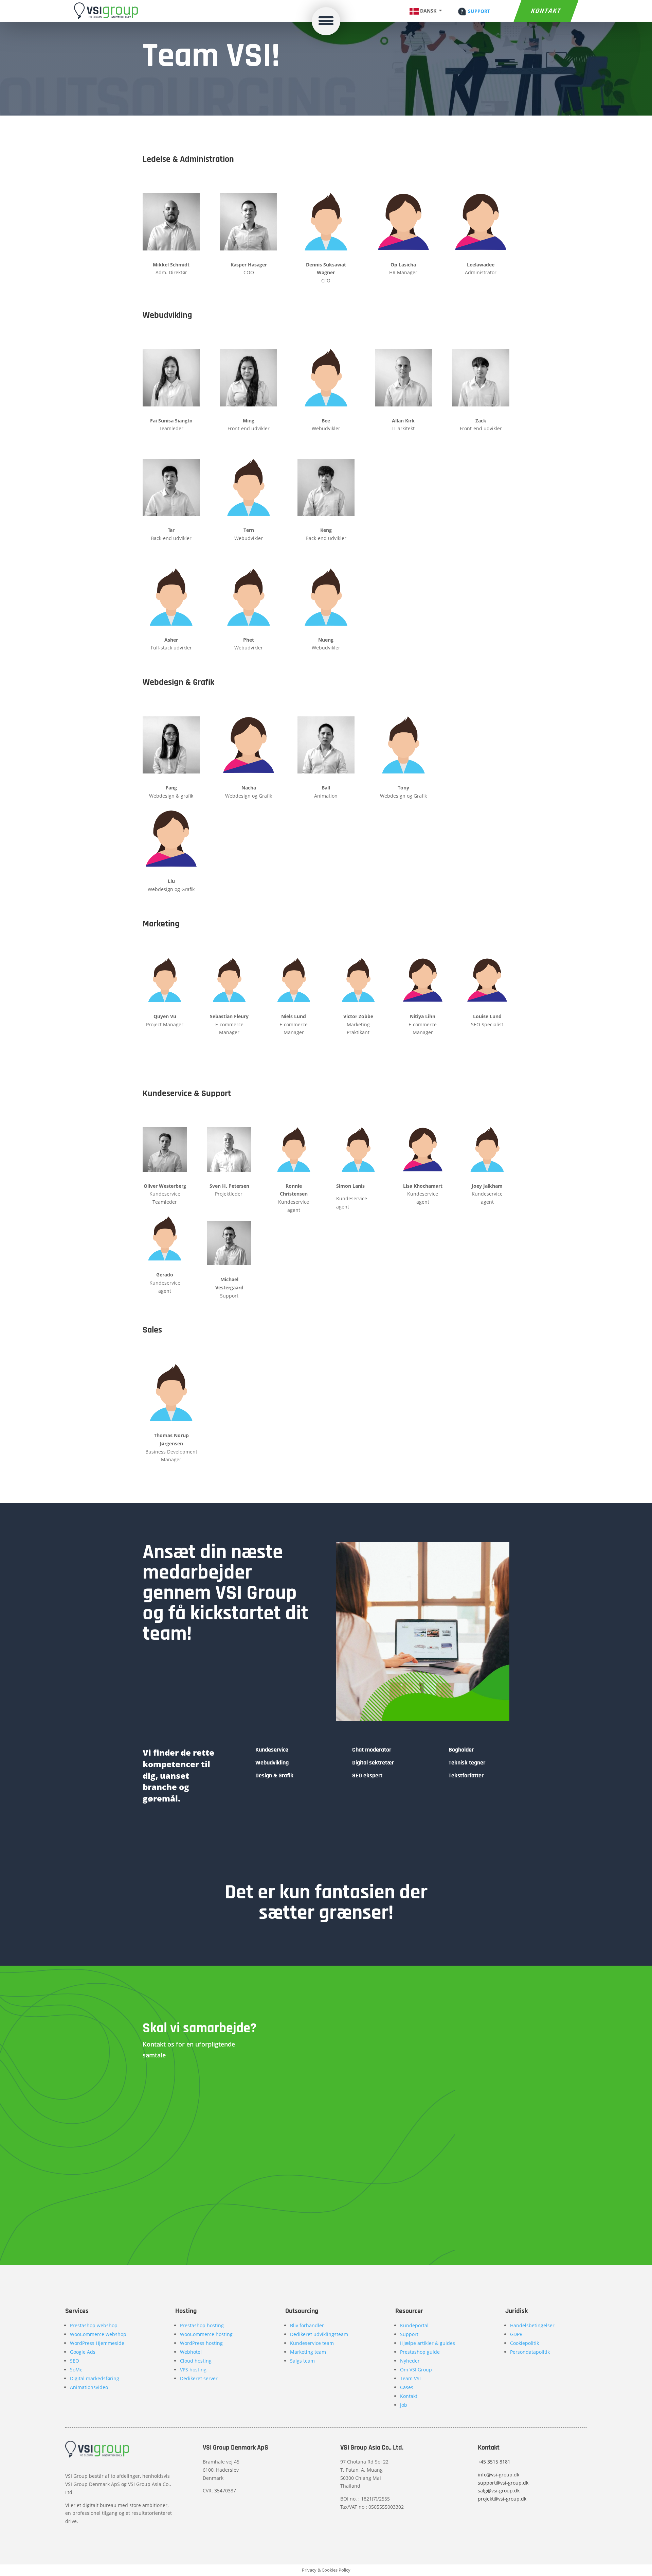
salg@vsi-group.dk (499, 2491)
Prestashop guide (420, 2352)
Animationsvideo (89, 2387)
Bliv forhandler (307, 2325)
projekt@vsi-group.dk (502, 2499)
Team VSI (410, 2378)
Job (404, 2405)
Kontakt (546, 11)
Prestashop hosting (202, 2325)
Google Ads (83, 2352)
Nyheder (410, 2361)
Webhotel (191, 2352)
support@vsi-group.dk (503, 2483)
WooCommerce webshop (98, 2334)
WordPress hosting (201, 2343)
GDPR (516, 2334)
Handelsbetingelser (532, 2325)
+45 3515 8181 (494, 2462)
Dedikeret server (199, 2378)
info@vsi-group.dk (499, 2475)
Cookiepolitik (524, 2343)
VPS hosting (193, 2370)
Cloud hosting (196, 2361)
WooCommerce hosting (206, 2334)
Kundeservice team (312, 2343)
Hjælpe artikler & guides (428, 2343)
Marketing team (308, 2352)
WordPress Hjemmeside (97, 2343)
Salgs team (302, 2361)
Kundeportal (414, 2325)
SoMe (76, 2370)
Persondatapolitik (530, 2352)
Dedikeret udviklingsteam (319, 2334)
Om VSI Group (416, 2370)
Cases (407, 2387)
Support (409, 2334)
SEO (75, 2361)
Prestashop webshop (94, 2325)
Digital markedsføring (95, 2378)
